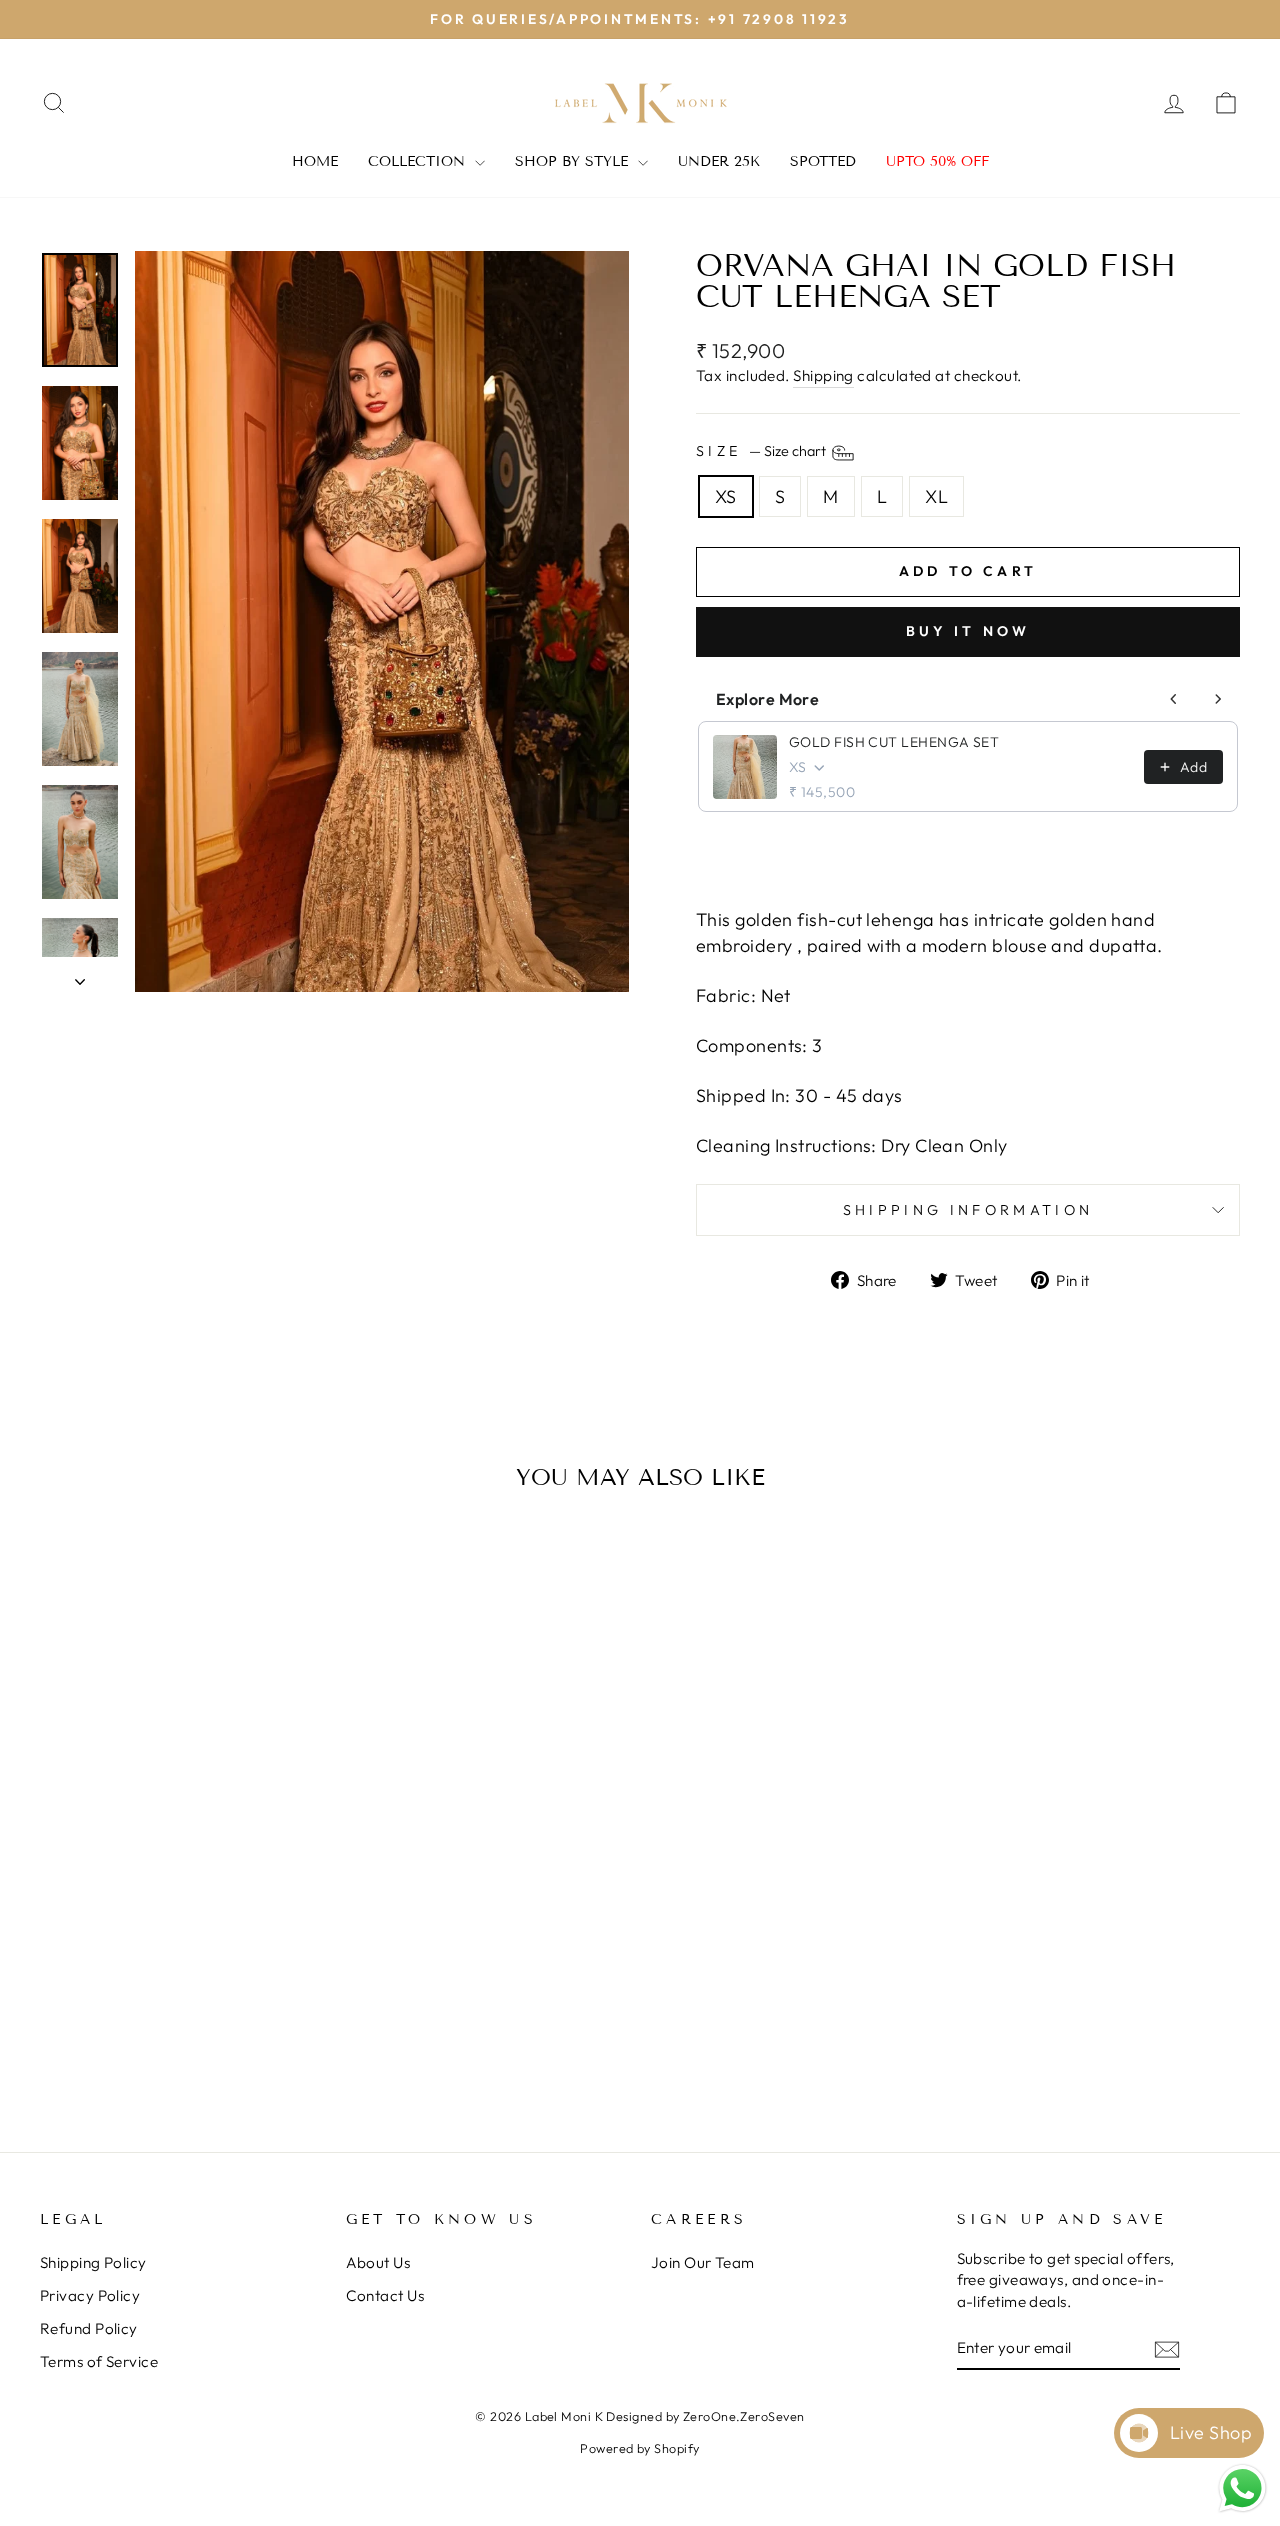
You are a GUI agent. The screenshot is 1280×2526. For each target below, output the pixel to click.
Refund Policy (89, 2328)
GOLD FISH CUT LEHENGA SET (894, 742)
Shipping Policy (93, 2262)
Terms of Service (99, 2361)
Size (762, 451)
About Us (378, 2262)
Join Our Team (703, 2262)
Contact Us (385, 2295)
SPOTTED (823, 161)
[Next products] (1218, 699)
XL (936, 496)
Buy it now (968, 631)
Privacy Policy (90, 2295)
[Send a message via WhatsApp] (1242, 2488)
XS (726, 496)
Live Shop (1211, 2432)
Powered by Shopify (639, 2448)
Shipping (823, 375)
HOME (315, 161)
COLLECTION (419, 161)
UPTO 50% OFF (937, 161)
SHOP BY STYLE (574, 161)
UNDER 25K (719, 161)
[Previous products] (1174, 699)
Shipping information (968, 1210)
